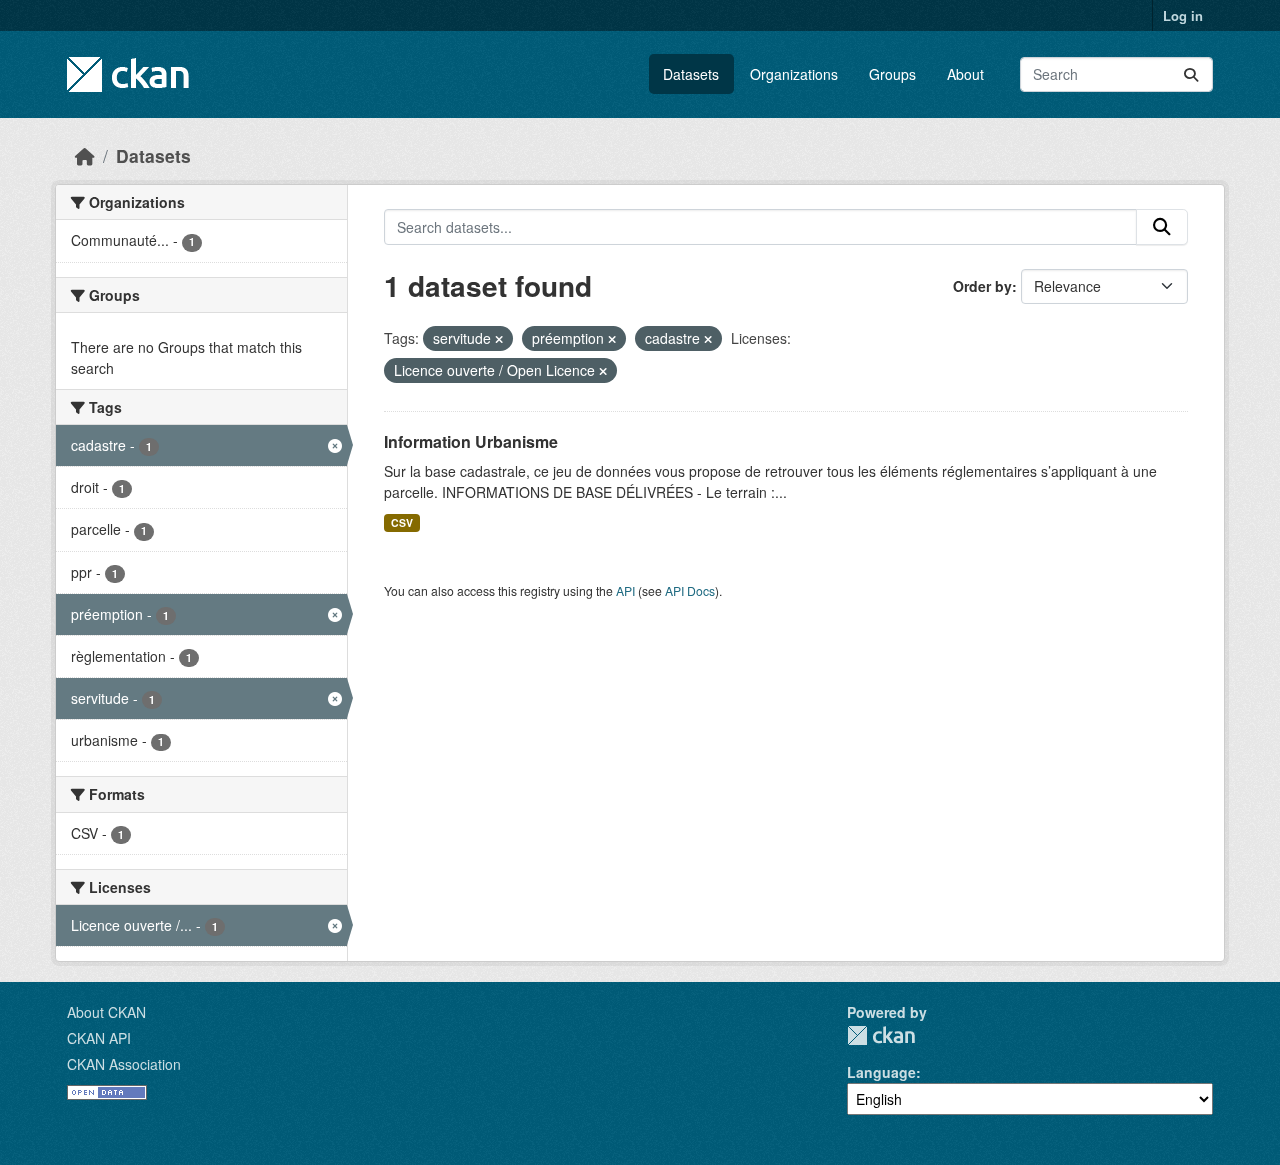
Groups (892, 74)
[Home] (85, 155)
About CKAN (106, 1012)
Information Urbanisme (471, 441)
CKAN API (99, 1038)
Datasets (691, 74)
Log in (1183, 15)
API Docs (690, 590)
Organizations (794, 74)
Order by (982, 286)
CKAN (881, 1035)
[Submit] (1191, 74)
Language (881, 1072)
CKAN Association (124, 1064)
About (965, 74)
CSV (402, 522)
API (625, 590)
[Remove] (499, 339)
